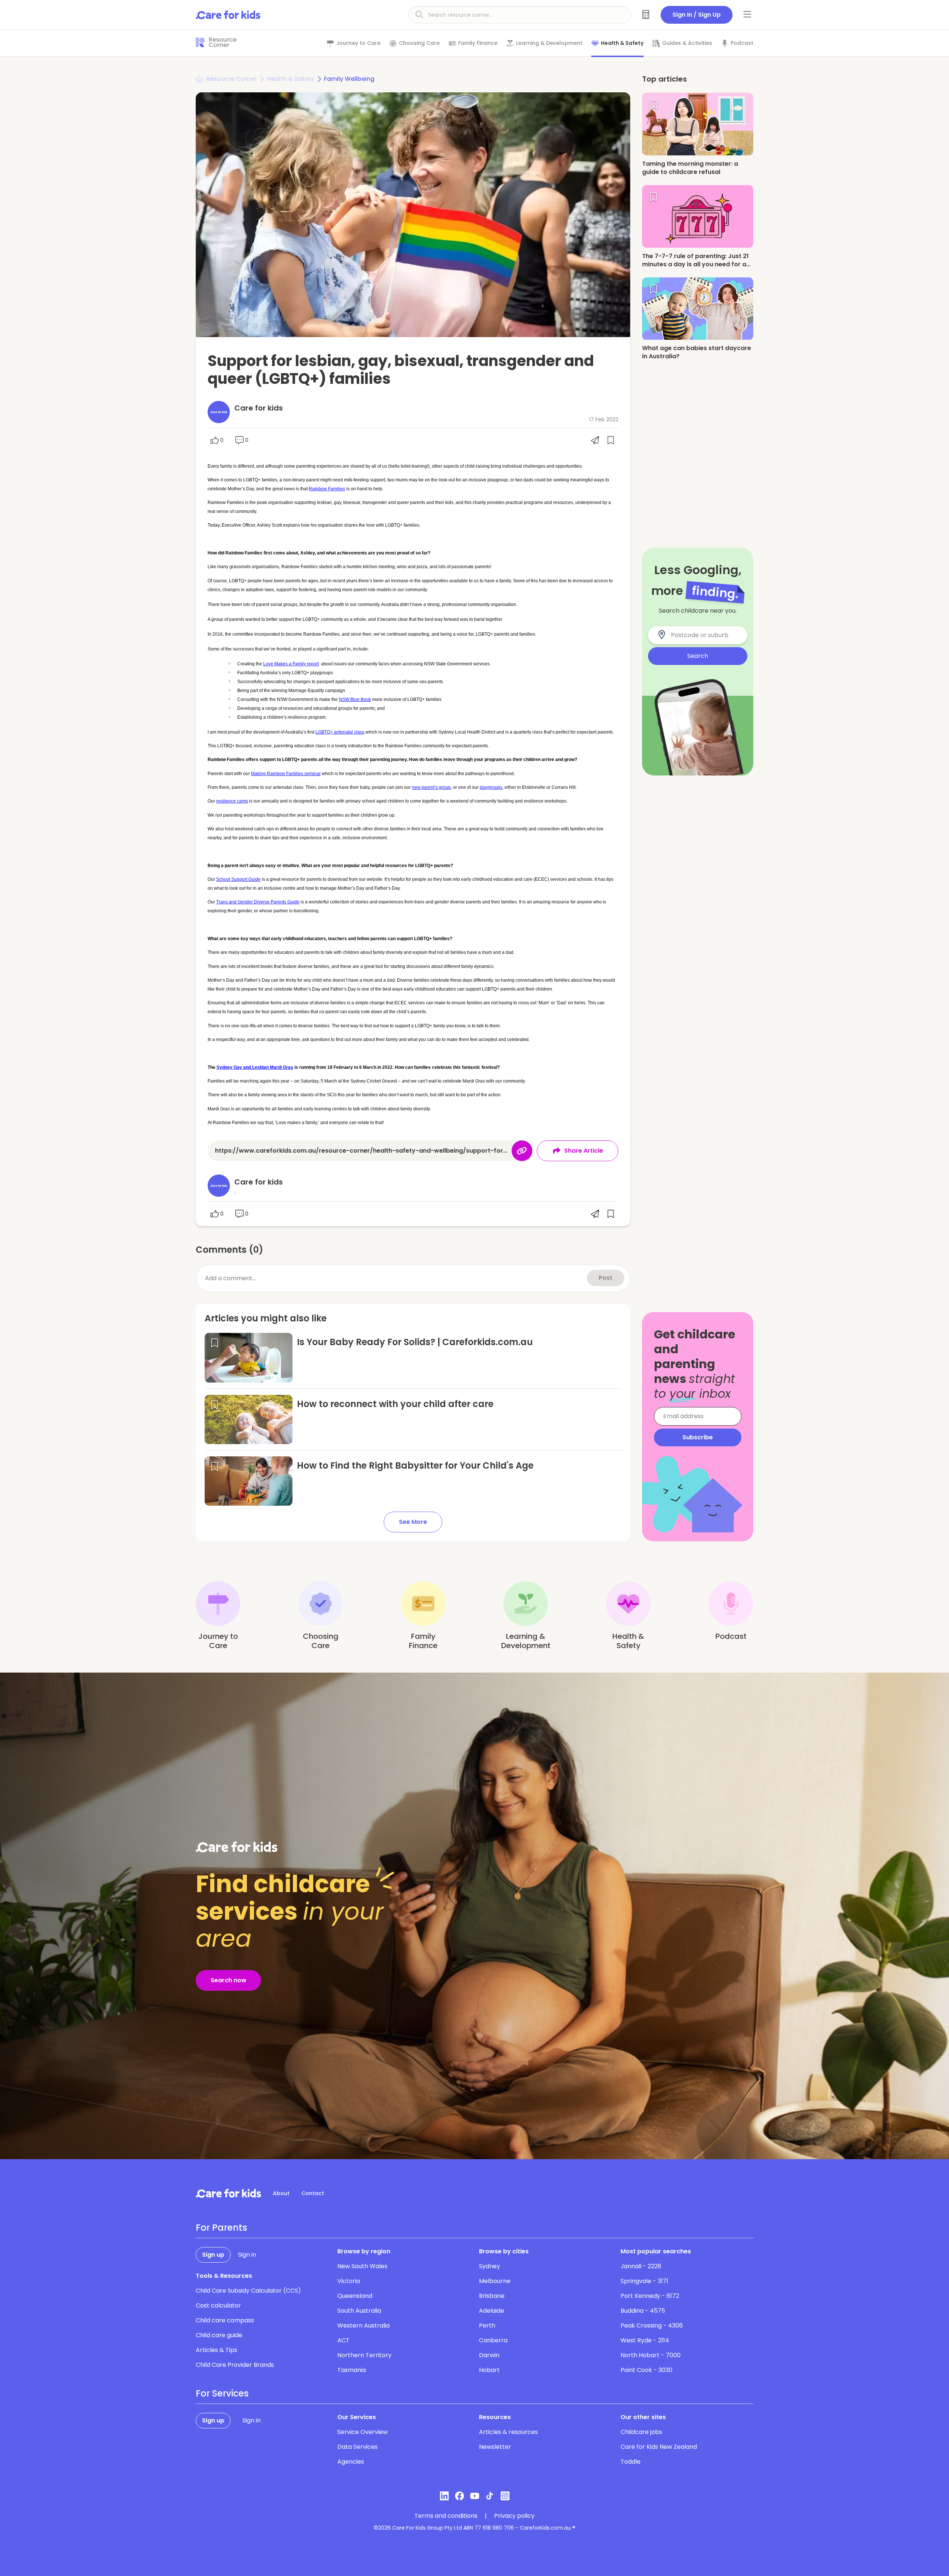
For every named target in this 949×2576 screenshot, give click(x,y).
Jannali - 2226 (641, 2266)
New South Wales (362, 2266)
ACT (343, 2340)
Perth (487, 2325)
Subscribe (698, 1437)
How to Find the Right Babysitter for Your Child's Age (415, 1465)
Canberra (493, 2340)
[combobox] (702, 635)
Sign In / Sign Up (697, 15)
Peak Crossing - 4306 (652, 2325)
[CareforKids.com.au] (228, 2193)
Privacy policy (514, 2516)
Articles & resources (508, 2432)
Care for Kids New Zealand (659, 2447)
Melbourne (495, 2281)
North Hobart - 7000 (651, 2355)
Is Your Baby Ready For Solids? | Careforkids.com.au (415, 1342)
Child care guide (219, 2335)
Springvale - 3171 (644, 2281)
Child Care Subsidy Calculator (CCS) (248, 2291)
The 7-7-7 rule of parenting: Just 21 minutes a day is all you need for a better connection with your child (695, 264)
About (281, 2193)
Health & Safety (622, 43)
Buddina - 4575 (643, 2311)
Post (606, 1278)
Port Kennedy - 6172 (650, 2296)
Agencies (351, 2462)
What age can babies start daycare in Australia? (697, 353)
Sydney (490, 2266)
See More (413, 1522)
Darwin (489, 2355)
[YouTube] (475, 2496)
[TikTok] (490, 2496)
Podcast (742, 43)
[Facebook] (459, 2496)
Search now (229, 1980)
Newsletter (495, 2447)
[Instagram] (505, 2496)
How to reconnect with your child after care (395, 1404)
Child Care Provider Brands (235, 2365)
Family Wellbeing (349, 79)
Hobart (489, 2370)
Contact (313, 2193)
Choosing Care (419, 43)
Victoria (349, 2281)
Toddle (631, 2462)
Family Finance (478, 43)
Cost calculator (218, 2305)
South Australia (359, 2311)
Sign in (247, 2255)
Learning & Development (549, 43)
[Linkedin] (444, 2496)
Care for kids (259, 408)
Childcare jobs (641, 2432)
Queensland (355, 2296)
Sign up (213, 2255)
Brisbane (492, 2296)
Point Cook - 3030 (647, 2370)
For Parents (221, 2228)
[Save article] (215, 1343)
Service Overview (363, 2432)
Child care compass (225, 2320)
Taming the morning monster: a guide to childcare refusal (690, 168)
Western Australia (363, 2325)
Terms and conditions (446, 2516)
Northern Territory (364, 2355)
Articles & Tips (216, 2350)
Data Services (358, 2447)
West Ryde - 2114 (645, 2340)
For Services (222, 2394)
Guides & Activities (687, 43)
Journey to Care (358, 43)
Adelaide (492, 2311)
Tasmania (352, 2370)
